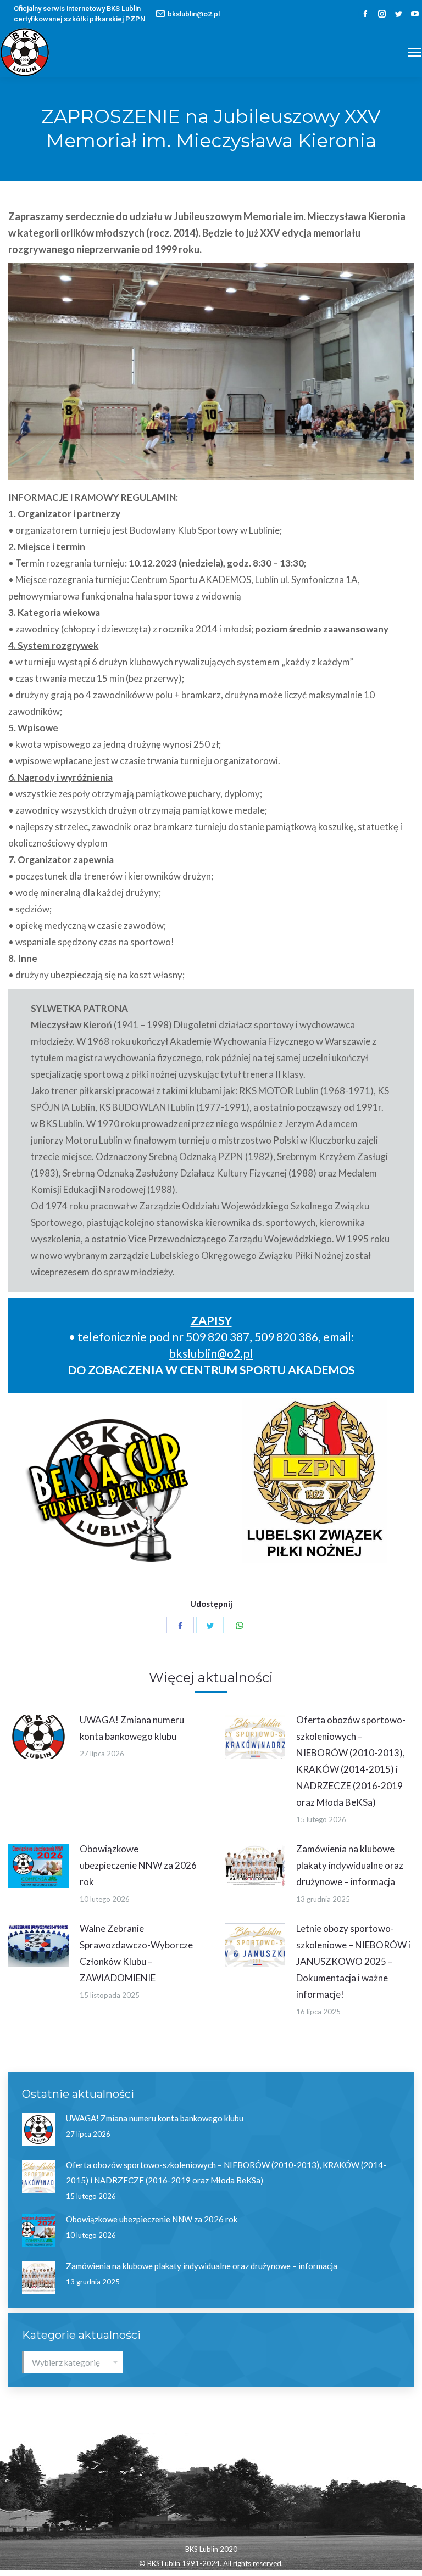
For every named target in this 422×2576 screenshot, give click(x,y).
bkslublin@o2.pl (194, 14)
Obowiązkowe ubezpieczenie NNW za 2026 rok (138, 1865)
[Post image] (38, 1737)
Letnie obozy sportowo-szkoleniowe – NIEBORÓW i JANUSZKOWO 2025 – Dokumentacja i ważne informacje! (353, 1961)
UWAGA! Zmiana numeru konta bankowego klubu (132, 1728)
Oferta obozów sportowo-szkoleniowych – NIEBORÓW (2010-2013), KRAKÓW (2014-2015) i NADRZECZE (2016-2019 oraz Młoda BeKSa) (351, 1761)
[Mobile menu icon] (415, 52)
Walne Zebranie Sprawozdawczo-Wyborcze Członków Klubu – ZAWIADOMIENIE (136, 1953)
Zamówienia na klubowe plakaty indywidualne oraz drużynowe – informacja (350, 1865)
